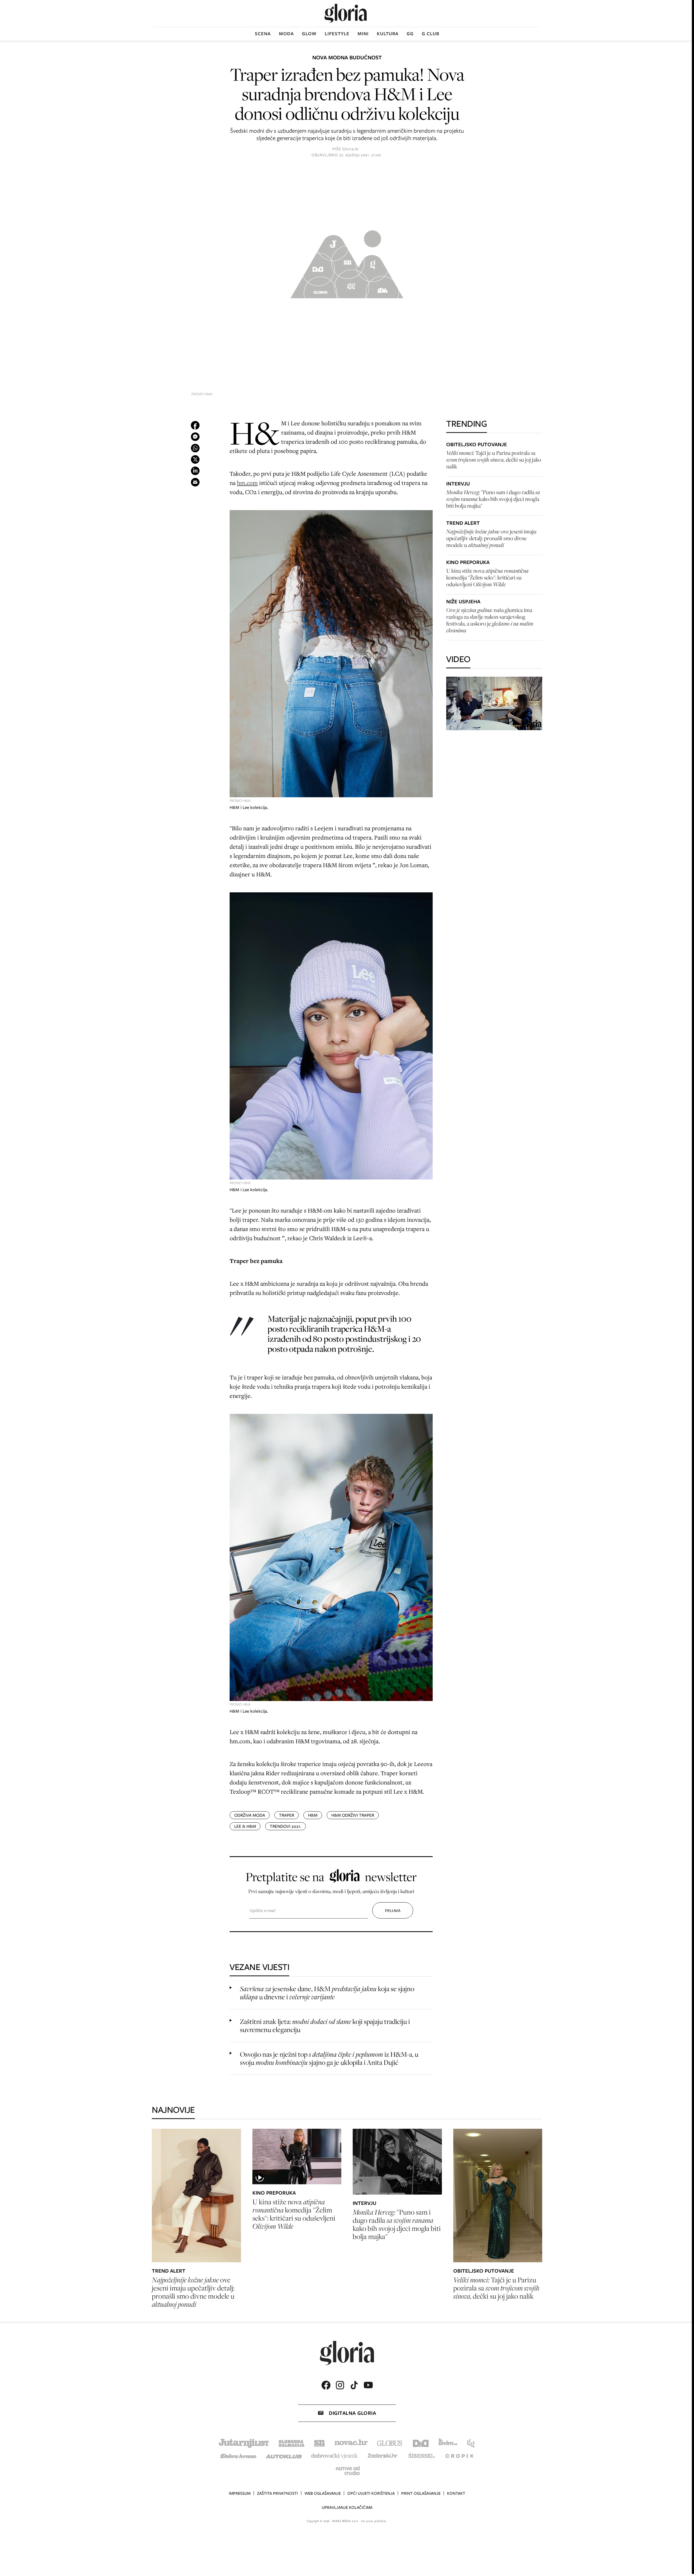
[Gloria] (346, 13)
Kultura (388, 34)
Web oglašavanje (323, 2493)
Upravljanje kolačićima (347, 2507)
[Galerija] (347, 262)
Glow (309, 34)
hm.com (247, 483)
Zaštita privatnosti (277, 2493)
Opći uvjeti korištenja (371, 2493)
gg (410, 34)
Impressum (240, 2493)
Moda (286, 34)
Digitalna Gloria (352, 2413)
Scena (263, 34)
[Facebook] (326, 2385)
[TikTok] (354, 2385)
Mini (363, 34)
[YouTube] (368, 2385)
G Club (431, 34)
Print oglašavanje (421, 2493)
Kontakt (456, 2493)
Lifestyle (337, 34)
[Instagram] (340, 2385)
